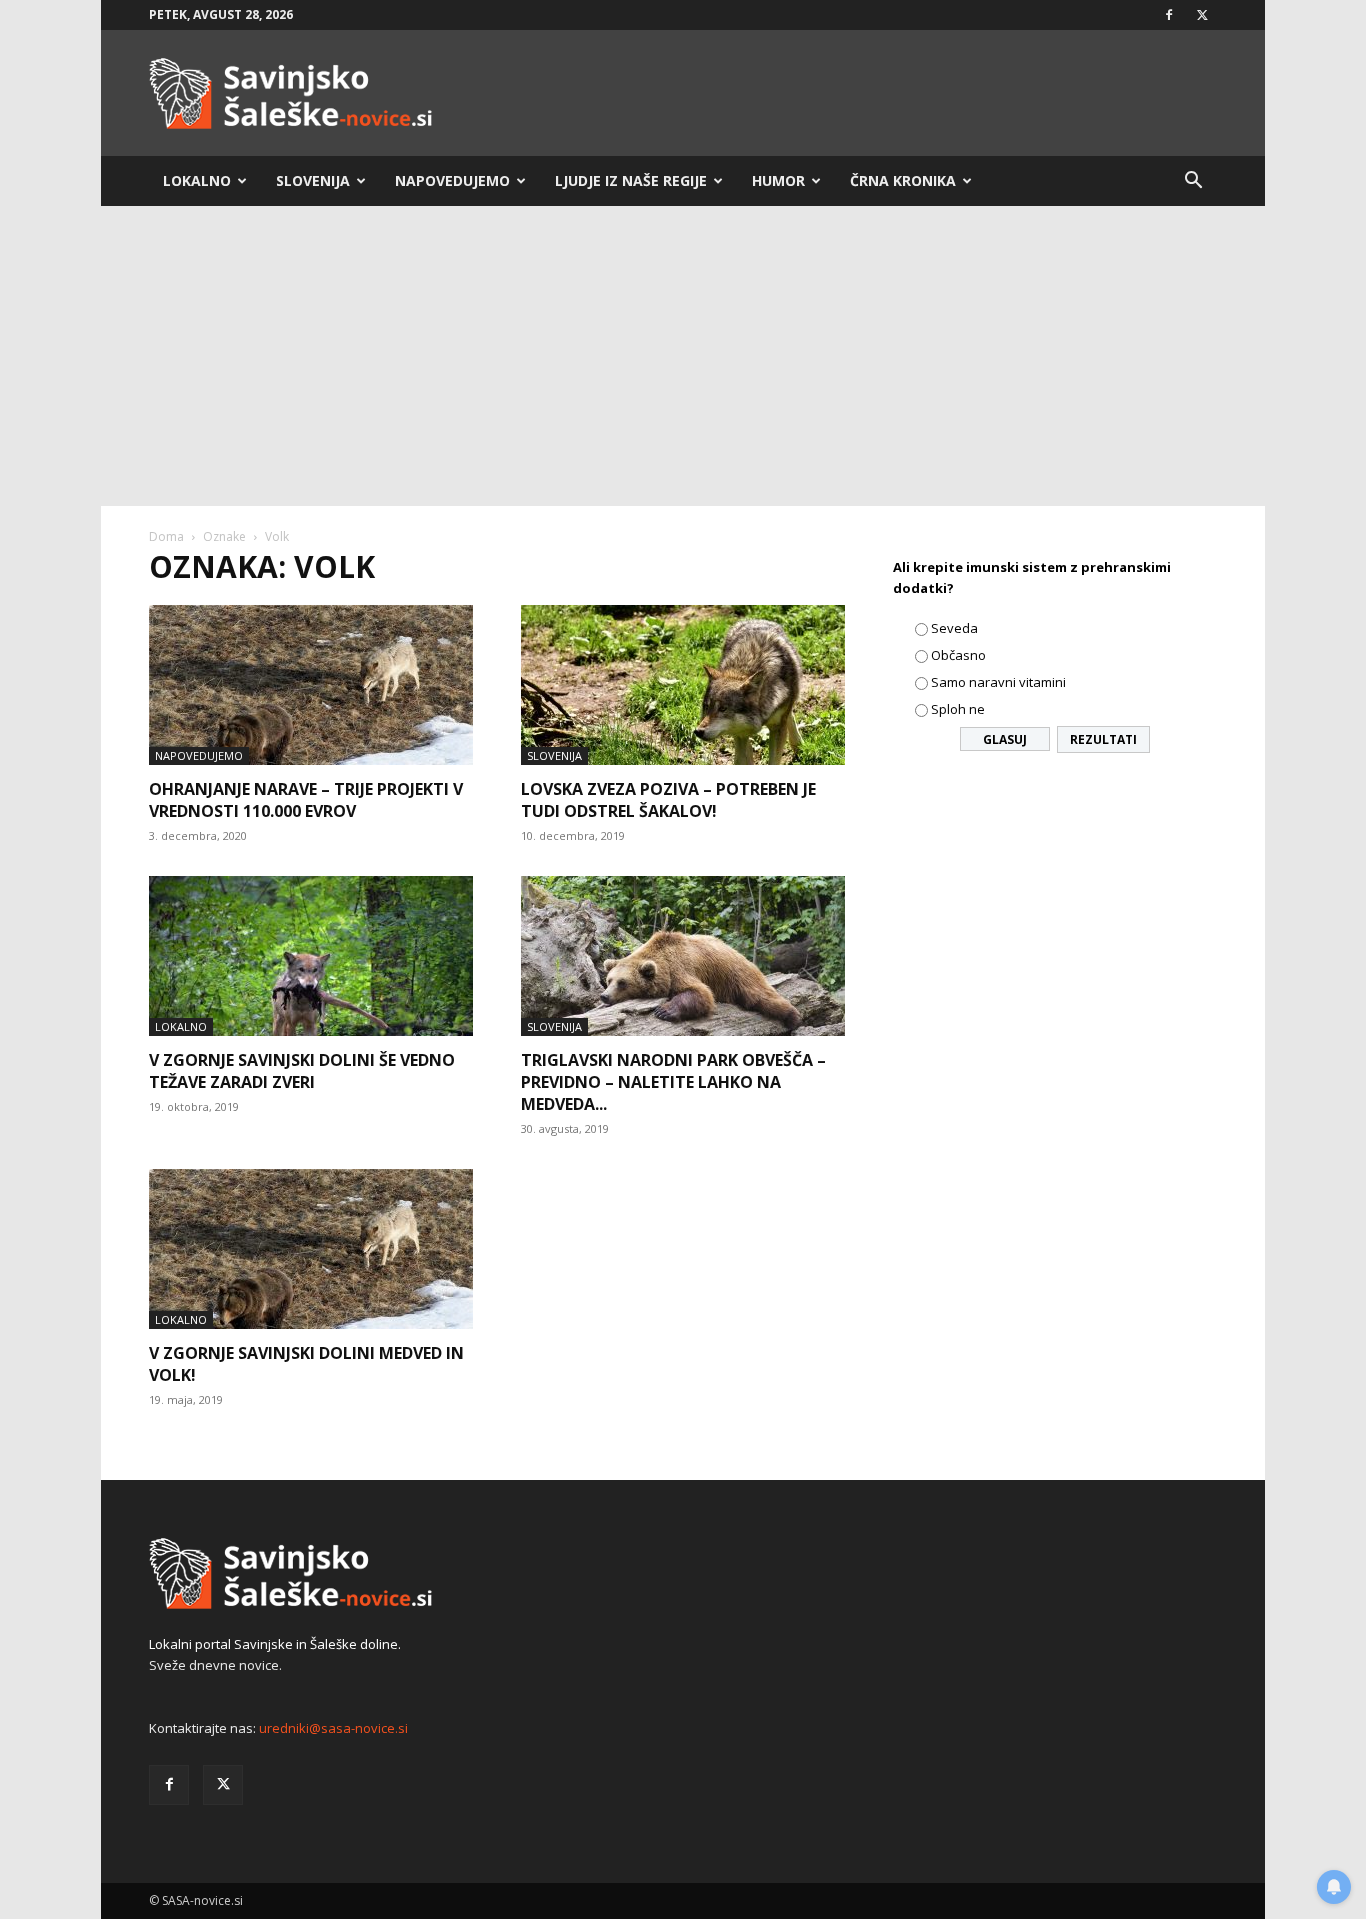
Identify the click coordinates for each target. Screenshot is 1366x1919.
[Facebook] (1169, 15)
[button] (1193, 182)
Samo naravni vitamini (998, 682)
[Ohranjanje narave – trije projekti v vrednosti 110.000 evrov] (311, 685)
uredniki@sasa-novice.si (333, 1728)
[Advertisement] (683, 356)
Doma (166, 536)
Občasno (958, 655)
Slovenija (313, 180)
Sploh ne (958, 709)
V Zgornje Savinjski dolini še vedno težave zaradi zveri (302, 1071)
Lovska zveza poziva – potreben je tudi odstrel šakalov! (668, 800)
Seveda (954, 628)
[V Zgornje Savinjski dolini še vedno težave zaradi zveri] (311, 956)
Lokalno (197, 180)
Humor (778, 180)
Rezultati (1103, 739)
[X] (1202, 15)
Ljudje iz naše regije (631, 180)
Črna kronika (903, 180)
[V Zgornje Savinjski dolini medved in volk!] (311, 1249)
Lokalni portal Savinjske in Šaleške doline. (275, 1644)
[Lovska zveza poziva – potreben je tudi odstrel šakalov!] (683, 685)
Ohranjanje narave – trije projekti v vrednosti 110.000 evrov (306, 800)
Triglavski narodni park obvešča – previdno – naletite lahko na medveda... (673, 1082)
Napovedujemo (452, 180)
